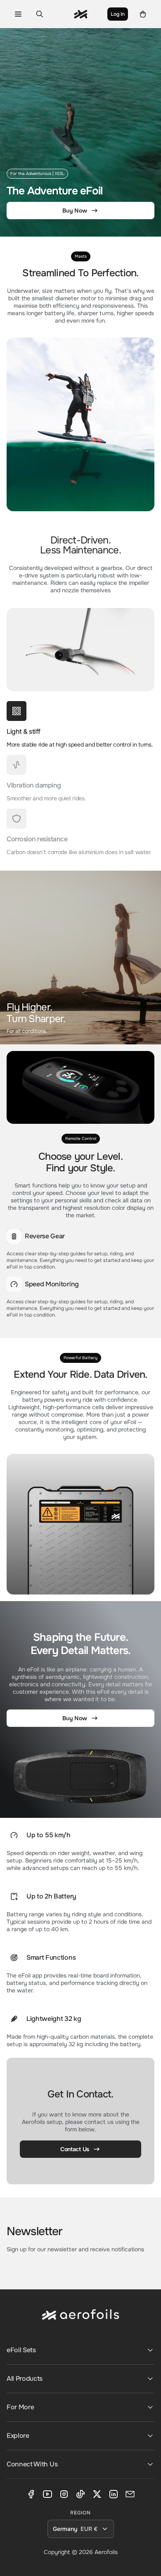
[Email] (130, 2494)
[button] (80, 725)
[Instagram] (64, 2494)
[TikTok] (80, 2494)
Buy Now (75, 211)
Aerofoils (106, 2552)
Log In (118, 14)
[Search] (40, 14)
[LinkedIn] (114, 2494)
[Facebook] (31, 2494)
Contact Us (75, 2149)
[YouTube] (47, 2494)
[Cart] (143, 14)
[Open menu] (18, 14)
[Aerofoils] (80, 2321)
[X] (97, 2494)
